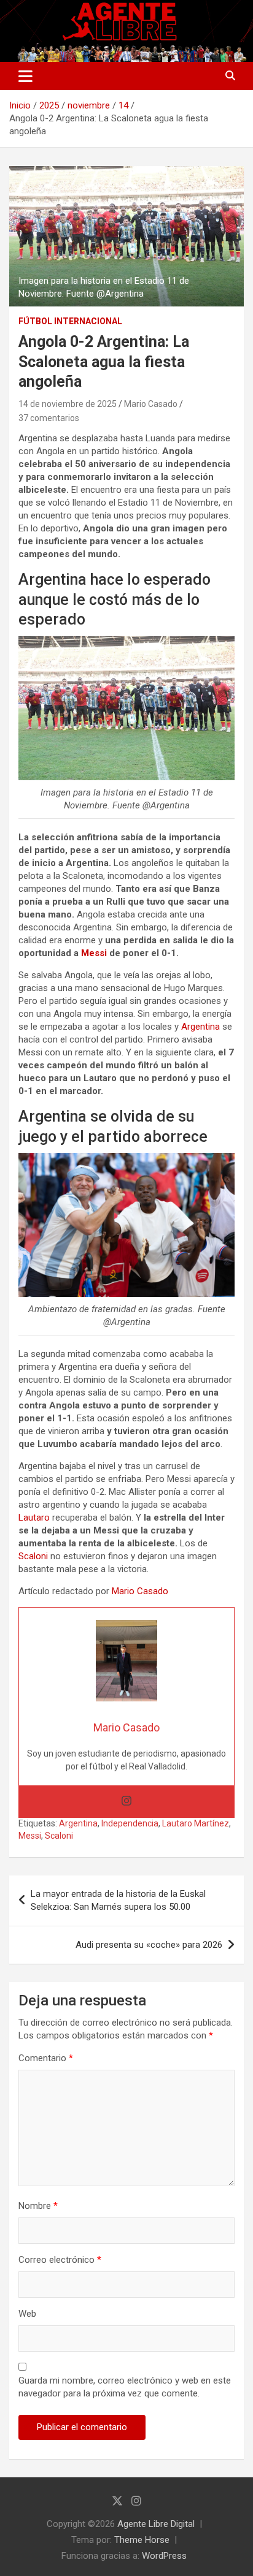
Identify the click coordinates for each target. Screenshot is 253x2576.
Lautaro (34, 1518)
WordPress (164, 2556)
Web (27, 2314)
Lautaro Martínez (196, 1823)
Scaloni (33, 1556)
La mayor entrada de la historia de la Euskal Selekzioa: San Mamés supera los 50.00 (118, 1900)
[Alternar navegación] (25, 76)
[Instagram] (126, 1802)
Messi (94, 953)
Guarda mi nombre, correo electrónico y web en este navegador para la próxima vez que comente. (125, 2387)
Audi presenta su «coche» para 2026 (149, 1945)
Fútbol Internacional (70, 321)
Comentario (46, 2058)
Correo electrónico (60, 2260)
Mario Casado (151, 404)
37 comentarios (49, 418)
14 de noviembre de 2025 (68, 404)
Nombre (38, 2206)
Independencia (130, 1823)
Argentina (200, 1027)
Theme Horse (142, 2540)
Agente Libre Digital (156, 2524)
